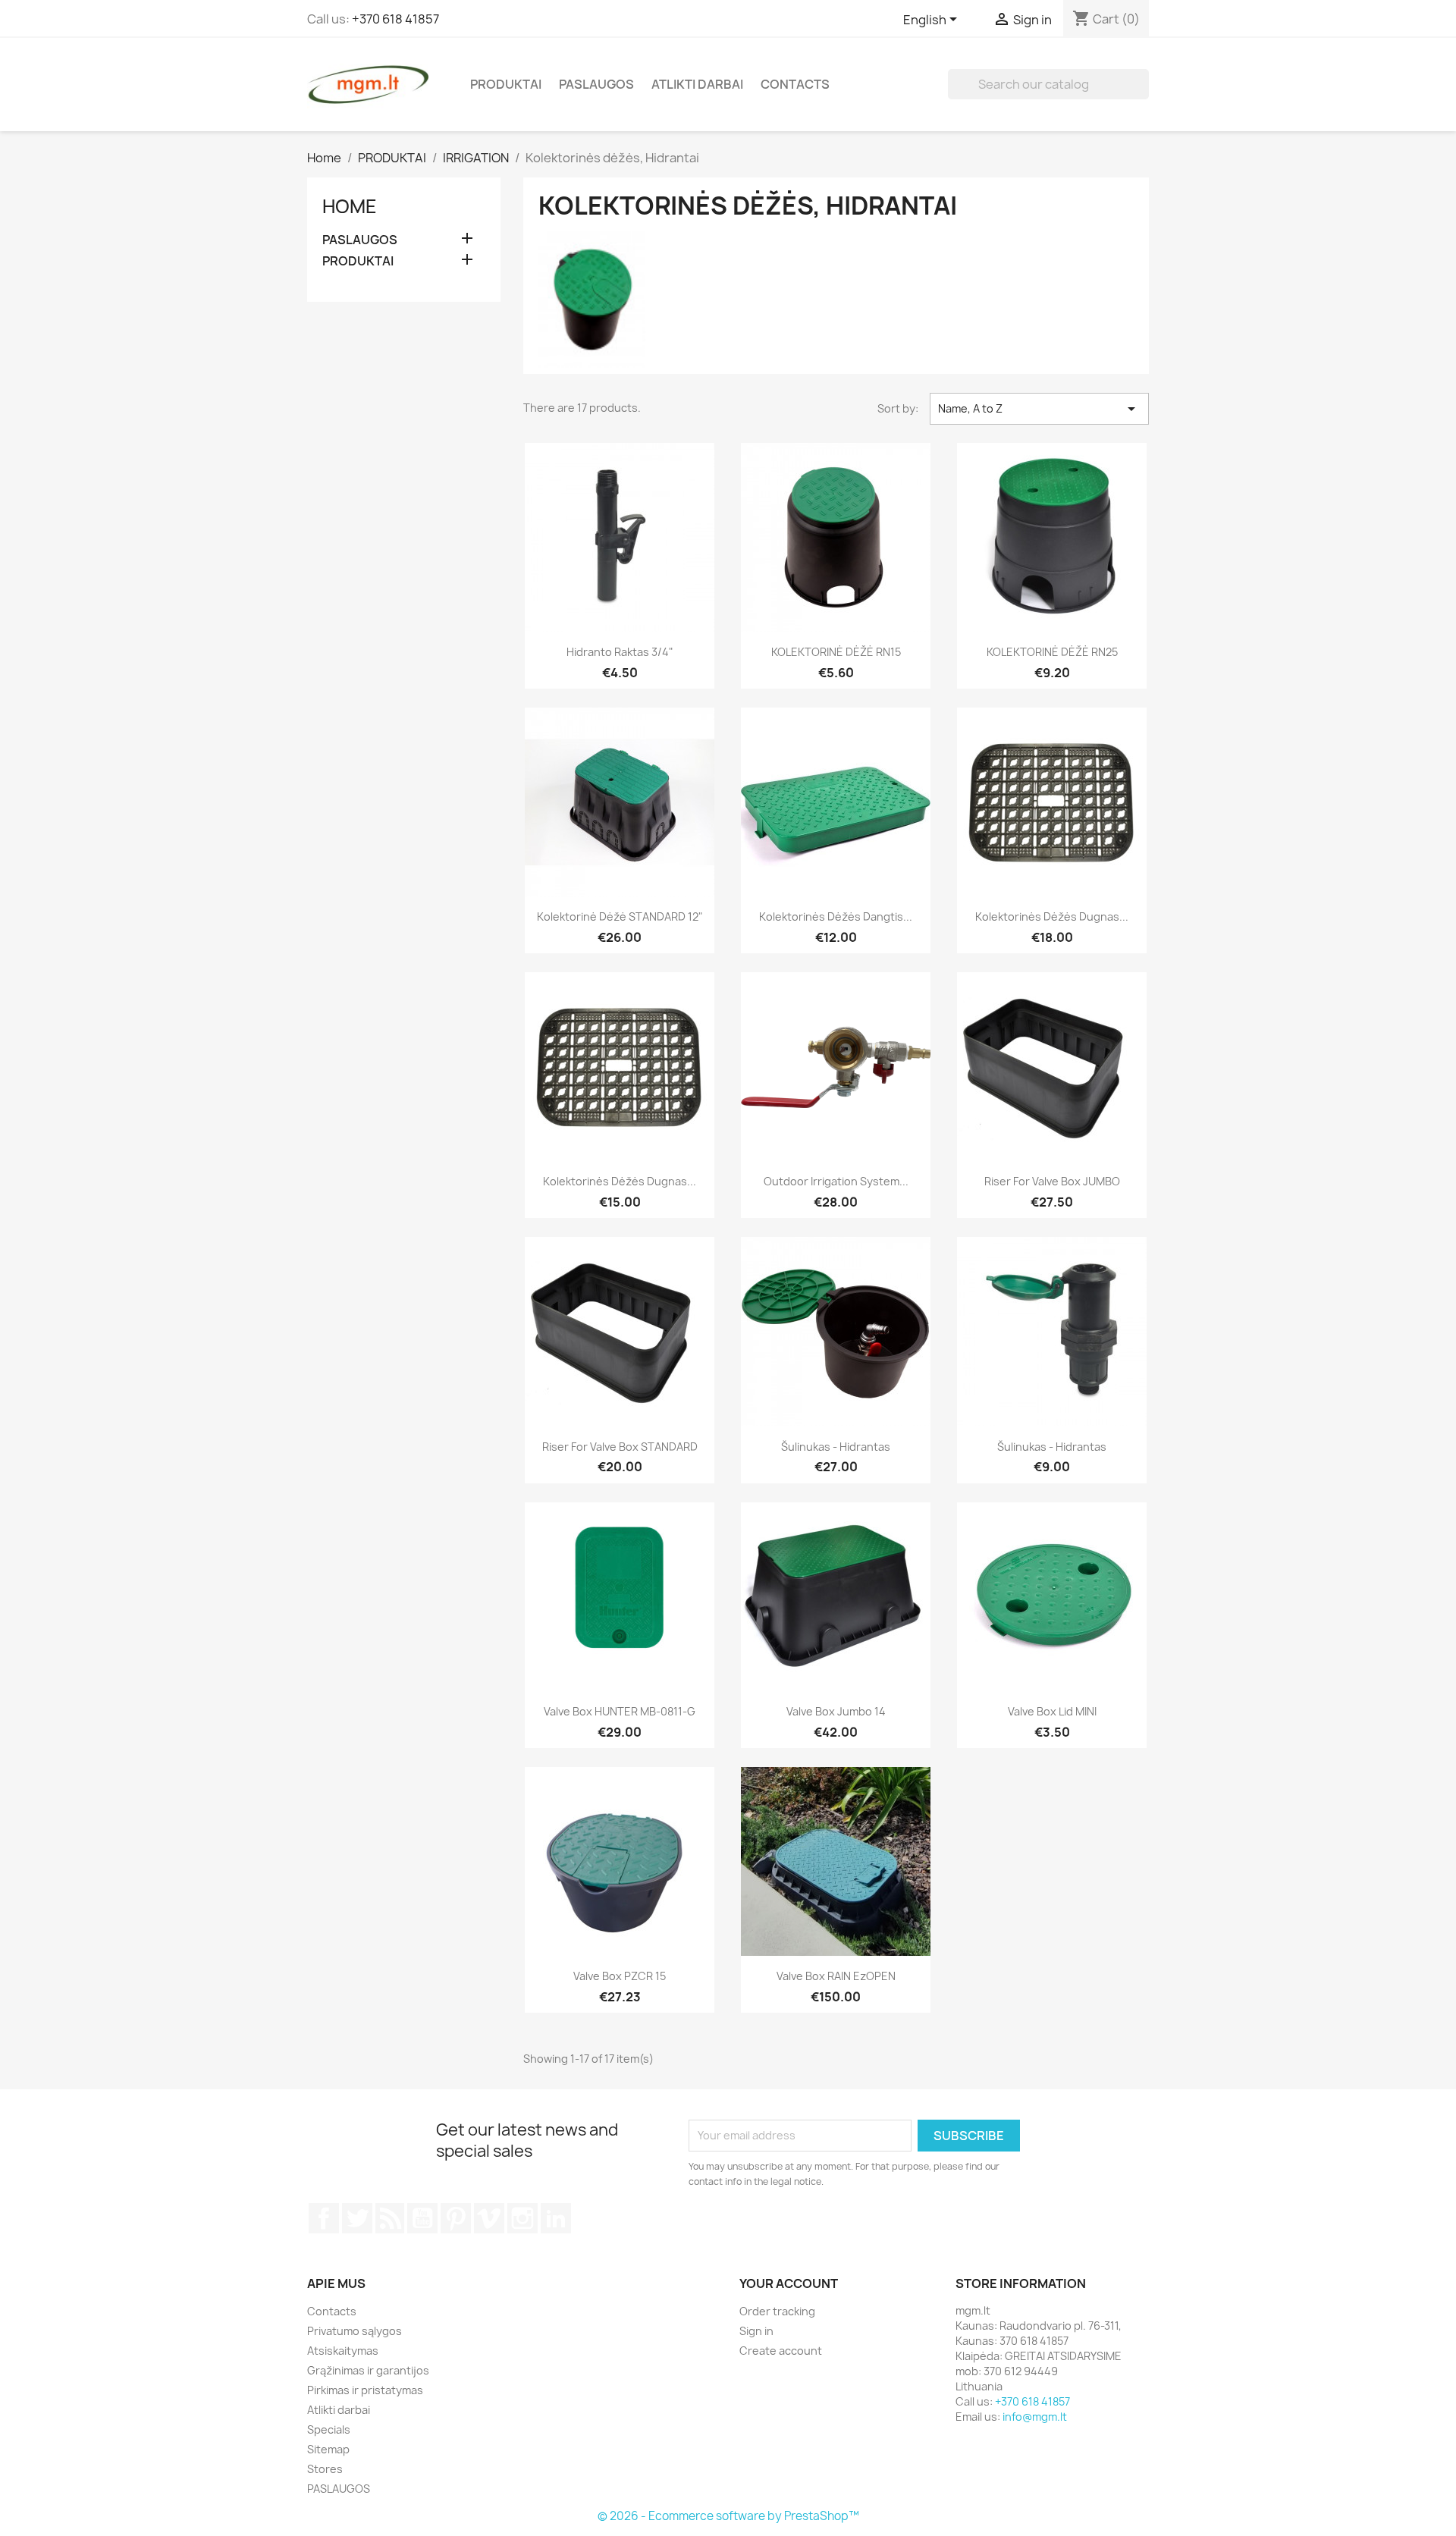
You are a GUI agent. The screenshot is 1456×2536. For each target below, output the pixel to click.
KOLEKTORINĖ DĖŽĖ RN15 (836, 652)
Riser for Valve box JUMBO (1052, 1181)
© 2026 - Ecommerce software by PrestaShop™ (728, 2516)
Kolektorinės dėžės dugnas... (1052, 916)
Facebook (324, 2218)
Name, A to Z (1039, 409)
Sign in (756, 2331)
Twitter (357, 2218)
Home (350, 206)
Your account (789, 2283)
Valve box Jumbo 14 (836, 1711)
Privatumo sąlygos (355, 2331)
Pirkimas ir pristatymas (365, 2390)
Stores (325, 2469)
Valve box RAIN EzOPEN (836, 1976)
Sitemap (328, 2449)
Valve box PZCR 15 (620, 1976)
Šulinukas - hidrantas (836, 1447)
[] (1143, 95)
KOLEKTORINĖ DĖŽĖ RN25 (1052, 652)
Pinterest (456, 2218)
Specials (329, 2429)
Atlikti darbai (697, 84)
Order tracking (777, 2311)
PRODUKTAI (506, 84)
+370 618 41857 (395, 19)
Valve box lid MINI (1052, 1711)
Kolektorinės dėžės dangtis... (836, 916)
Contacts (795, 84)
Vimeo (489, 2218)
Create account (781, 2351)
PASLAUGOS (596, 84)
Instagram (522, 2218)
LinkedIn (556, 2218)
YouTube (422, 2218)
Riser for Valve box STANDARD (620, 1447)
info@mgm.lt (1035, 2417)
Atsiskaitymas (343, 2351)
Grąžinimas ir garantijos (368, 2370)
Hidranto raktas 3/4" (620, 652)
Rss (390, 2218)
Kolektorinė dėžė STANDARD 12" (620, 916)
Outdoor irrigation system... (836, 1181)
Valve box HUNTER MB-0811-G (620, 1711)
